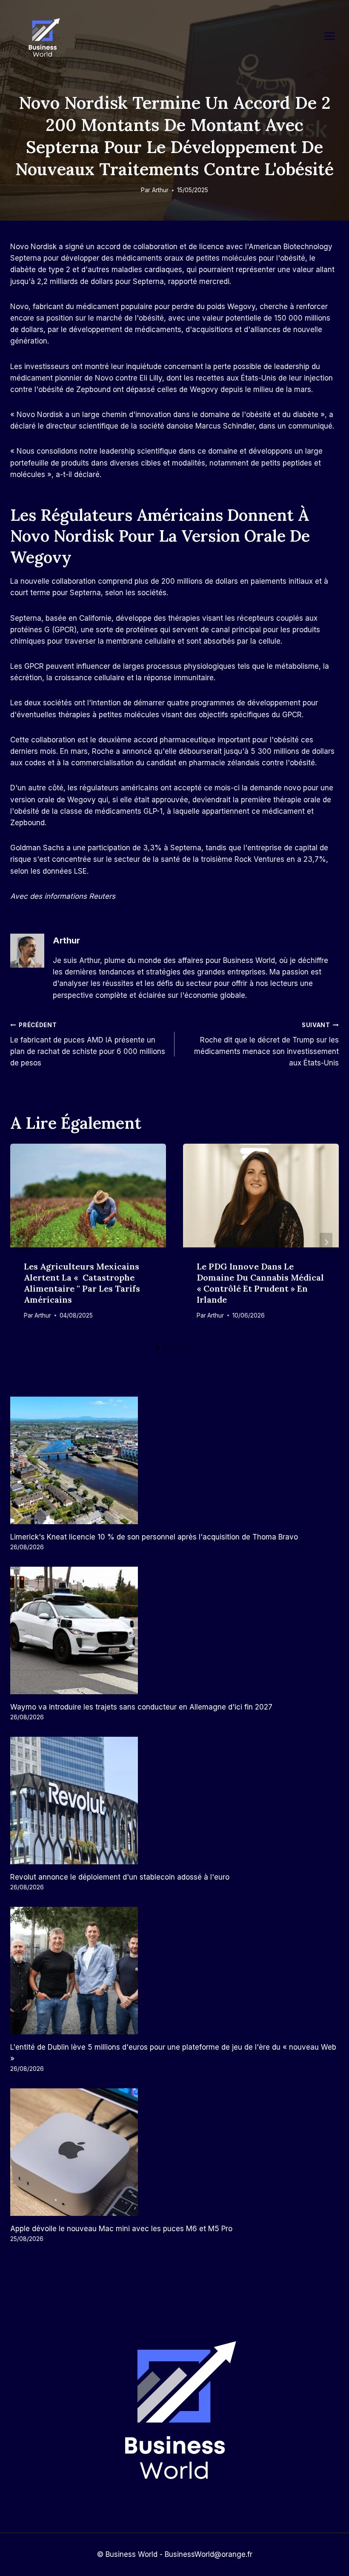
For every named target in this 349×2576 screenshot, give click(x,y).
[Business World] (43, 38)
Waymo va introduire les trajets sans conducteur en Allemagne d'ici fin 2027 (141, 1707)
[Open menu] (334, 36)
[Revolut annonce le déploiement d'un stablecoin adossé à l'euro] (174, 1801)
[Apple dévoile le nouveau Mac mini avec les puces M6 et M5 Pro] (174, 2152)
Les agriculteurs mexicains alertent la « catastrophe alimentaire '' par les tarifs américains (82, 1283)
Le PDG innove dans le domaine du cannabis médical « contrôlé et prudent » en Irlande (260, 1283)
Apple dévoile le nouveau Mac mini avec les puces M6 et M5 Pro (121, 2229)
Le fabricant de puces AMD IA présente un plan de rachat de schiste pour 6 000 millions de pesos (88, 1044)
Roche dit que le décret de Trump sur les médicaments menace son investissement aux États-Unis (266, 1044)
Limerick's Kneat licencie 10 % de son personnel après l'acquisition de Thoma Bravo (154, 1537)
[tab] (157, 1348)
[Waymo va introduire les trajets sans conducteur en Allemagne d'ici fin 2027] (174, 1630)
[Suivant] (326, 1243)
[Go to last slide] (23, 1243)
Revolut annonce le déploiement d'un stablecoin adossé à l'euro (120, 1877)
